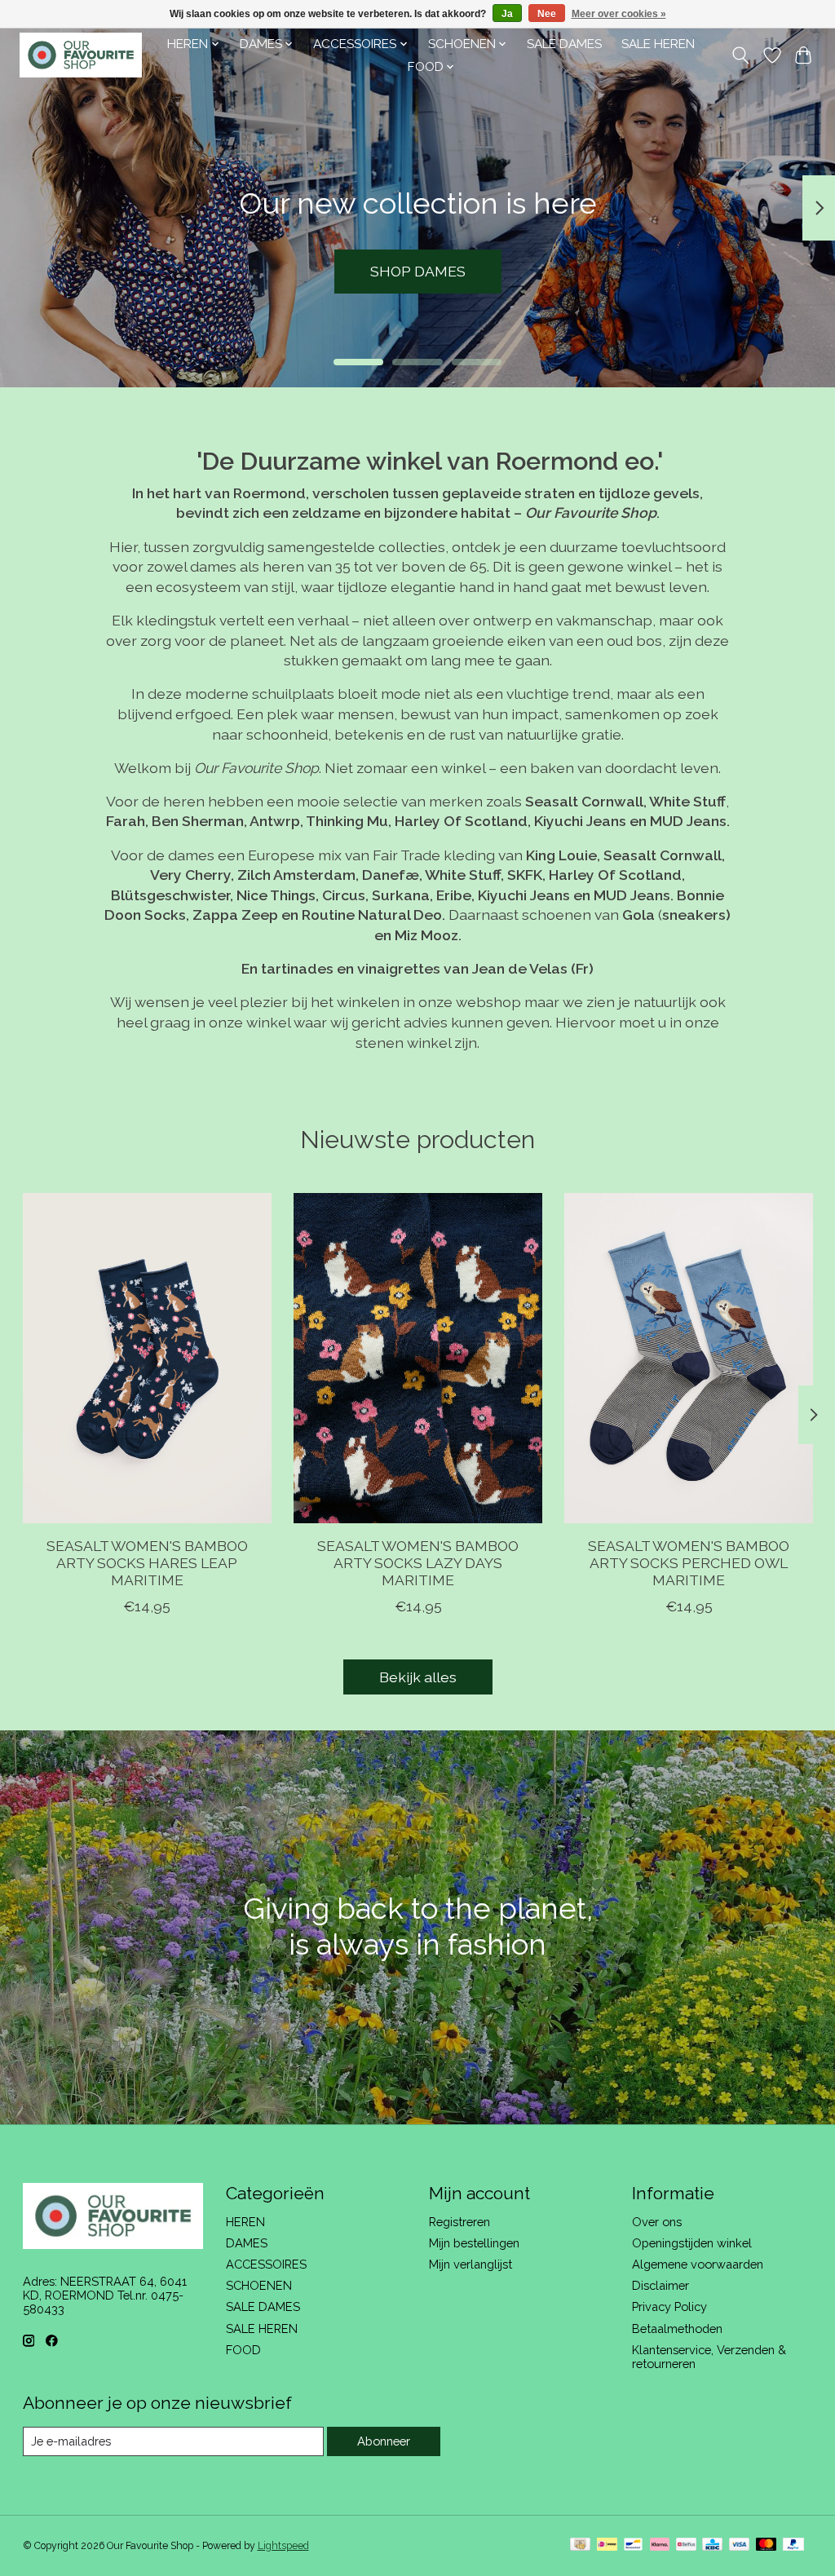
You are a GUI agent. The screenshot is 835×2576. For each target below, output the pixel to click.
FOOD (243, 2350)
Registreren (459, 2222)
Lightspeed (283, 2546)
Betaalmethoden (677, 2329)
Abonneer (384, 2441)
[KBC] (712, 2545)
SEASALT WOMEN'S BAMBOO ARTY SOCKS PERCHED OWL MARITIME (689, 1563)
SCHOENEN (259, 2285)
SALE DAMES (564, 44)
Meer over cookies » (619, 14)
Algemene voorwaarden (698, 2264)
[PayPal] (793, 2545)
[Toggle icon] (740, 55)
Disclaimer (660, 2285)
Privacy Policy (669, 2306)
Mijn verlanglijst (471, 2264)
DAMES (247, 2243)
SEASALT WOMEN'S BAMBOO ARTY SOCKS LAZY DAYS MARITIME (418, 1563)
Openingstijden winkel (692, 2243)
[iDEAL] (607, 2545)
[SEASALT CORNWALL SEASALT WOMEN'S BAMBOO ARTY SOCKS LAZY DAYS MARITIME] (418, 1358)
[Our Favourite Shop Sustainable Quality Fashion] (81, 55)
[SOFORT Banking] (660, 2545)
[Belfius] (686, 2545)
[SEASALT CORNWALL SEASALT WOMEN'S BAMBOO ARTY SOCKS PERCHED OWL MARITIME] (689, 1358)
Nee (547, 14)
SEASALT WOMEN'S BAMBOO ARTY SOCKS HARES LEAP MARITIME (146, 1563)
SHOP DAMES (418, 271)
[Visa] (740, 2545)
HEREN (245, 2222)
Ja (507, 14)
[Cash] (580, 2545)
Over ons (657, 2222)
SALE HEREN (658, 44)
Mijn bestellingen (474, 2243)
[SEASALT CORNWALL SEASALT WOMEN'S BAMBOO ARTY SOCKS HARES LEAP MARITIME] (147, 1358)
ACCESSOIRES (266, 2264)
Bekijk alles (418, 1677)
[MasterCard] (767, 2545)
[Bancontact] (633, 2545)
